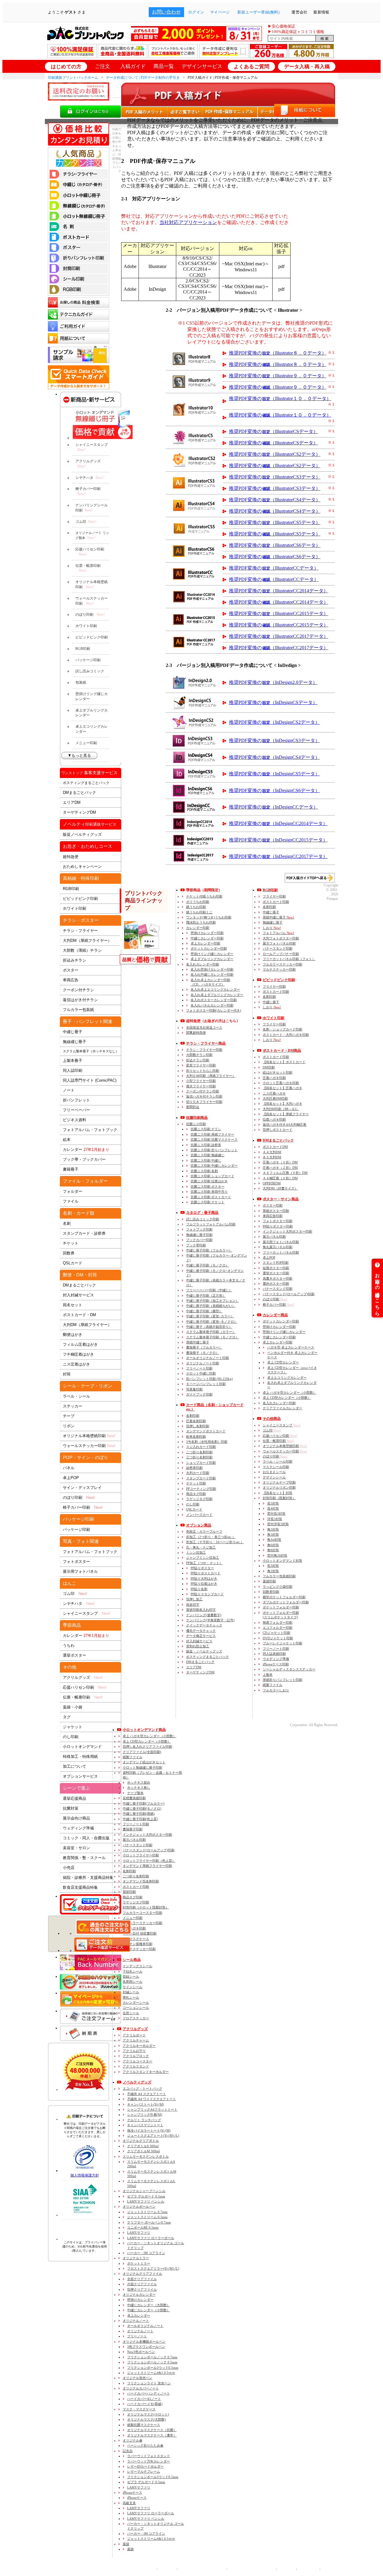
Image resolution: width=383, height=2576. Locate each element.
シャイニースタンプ (92, 447)
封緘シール (131, 1992)
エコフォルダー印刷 (278, 1628)
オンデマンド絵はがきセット (144, 1762)
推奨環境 (329, 2569)
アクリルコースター (137, 2061)
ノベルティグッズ (137, 2082)
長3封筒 (273, 1503)
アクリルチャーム (136, 2040)
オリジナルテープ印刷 (279, 1482)
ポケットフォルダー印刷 (281, 1607)
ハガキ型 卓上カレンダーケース (291, 1347)
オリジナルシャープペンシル (144, 2191)
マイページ (220, 12)
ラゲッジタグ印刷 (199, 1499)
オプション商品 (199, 1525)
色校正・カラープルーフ (204, 1531)
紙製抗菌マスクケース (144, 2425)
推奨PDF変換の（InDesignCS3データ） (274, 740)
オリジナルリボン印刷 (279, 1487)
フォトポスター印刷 (278, 1221)
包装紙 (81, 682)
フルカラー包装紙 (78, 1010)
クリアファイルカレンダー (282, 1408)
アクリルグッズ (88, 464)
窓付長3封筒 (276, 1513)
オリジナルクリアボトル (141, 2141)
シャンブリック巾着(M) (145, 2115)
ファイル (71, 1201)
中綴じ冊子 (73, 1032)
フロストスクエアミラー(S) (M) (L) (153, 2268)
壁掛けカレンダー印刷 (207, 933)
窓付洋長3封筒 (278, 1524)
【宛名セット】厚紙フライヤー (286, 1114)
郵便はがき (73, 1335)
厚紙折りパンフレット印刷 (282, 1680)
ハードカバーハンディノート (149, 2393)
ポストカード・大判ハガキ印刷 (286, 1035)
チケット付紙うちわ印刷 (204, 896)
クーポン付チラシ (78, 990)
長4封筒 (273, 1508)
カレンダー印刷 (198, 928)
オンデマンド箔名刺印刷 (141, 1881)
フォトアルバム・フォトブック (90, 1130)
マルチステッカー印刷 (279, 969)
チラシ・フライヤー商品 (206, 1043)
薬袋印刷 (269, 1581)
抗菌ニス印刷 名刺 (204, 1171)
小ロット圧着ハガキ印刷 (281, 1083)
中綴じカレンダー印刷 (207, 938)
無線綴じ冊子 (75, 1042)
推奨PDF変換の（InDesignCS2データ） (274, 722)
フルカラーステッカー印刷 (282, 964)
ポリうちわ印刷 (198, 902)
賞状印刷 (129, 1892)
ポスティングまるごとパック (86, 783)
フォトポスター (76, 1562)
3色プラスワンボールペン (146, 2347)
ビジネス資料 (75, 1120)
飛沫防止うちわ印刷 (201, 922)
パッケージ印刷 (88, 660)
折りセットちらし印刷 (203, 1071)
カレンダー (86, 1149)
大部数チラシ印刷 (199, 1055)
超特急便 (71, 857)
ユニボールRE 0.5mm (143, 2227)
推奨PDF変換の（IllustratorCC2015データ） (279, 613)
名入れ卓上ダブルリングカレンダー (217, 995)
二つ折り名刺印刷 (199, 1452)
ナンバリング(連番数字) (204, 1615)
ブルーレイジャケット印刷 (282, 1643)
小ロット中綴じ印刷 (201, 1373)
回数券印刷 (271, 1592)
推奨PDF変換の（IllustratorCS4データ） (275, 500)
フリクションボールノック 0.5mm (152, 2362)
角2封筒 (273, 1529)
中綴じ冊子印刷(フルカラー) (144, 1803)
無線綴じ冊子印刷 (199, 1235)
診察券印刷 (194, 1468)
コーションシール (136, 2008)
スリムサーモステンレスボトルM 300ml (152, 2174)
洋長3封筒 (275, 1519)
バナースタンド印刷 (278, 948)
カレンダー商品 (275, 1315)
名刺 (67, 1223)
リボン (69, 1426)
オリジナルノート (136, 2321)
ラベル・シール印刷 (278, 1461)
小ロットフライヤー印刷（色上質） (149, 1861)
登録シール (131, 1976)
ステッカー (73, 1406)
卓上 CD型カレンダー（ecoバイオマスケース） (292, 1370)
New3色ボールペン (141, 2352)
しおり (272, 928)
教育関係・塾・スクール (84, 1858)
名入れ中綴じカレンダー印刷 (212, 974)
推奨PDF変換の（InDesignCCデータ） (273, 807)
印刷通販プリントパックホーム (73, 78)
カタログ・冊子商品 (202, 1213)
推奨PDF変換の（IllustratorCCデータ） (274, 568)
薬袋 (126, 2544)
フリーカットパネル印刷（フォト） (289, 959)
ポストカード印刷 (276, 902)
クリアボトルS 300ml (143, 2146)
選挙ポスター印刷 (276, 1273)
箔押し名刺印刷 (198, 1426)
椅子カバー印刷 (88, 491)
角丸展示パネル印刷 (278, 1247)
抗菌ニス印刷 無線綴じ (208, 1155)
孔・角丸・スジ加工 (201, 1547)
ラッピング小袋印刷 (278, 1587)
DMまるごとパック (79, 793)
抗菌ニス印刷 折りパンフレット (214, 1150)
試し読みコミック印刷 (203, 1219)
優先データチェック (201, 1631)
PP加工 (204, 1563)
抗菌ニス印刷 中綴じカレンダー (214, 1166)
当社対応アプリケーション (188, 222)
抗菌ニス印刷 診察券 (206, 1145)
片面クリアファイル (142, 2284)
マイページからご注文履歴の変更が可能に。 (91, 1999)
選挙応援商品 (75, 1798)
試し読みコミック (90, 671)
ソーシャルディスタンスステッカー (289, 1669)
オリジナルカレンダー (139, 2295)
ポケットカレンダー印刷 (209, 948)
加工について (75, 1766)
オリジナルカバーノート (141, 2388)
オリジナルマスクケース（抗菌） (152, 2430)
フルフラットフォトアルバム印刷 (211, 1224)
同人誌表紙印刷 (274, 1654)
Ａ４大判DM (272, 1152)
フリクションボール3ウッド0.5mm (153, 2368)
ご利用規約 (307, 2569)
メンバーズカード (199, 1515)
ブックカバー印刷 (199, 1240)
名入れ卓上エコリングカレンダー (215, 989)
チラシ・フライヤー (80, 931)
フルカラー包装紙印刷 (279, 1576)
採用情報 (285, 2569)
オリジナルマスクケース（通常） (152, 2435)
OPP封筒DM (272, 1183)
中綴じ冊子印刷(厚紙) (139, 1814)
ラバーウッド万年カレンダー (149, 2461)
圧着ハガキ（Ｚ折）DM (280, 1168)
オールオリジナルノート (145, 2326)
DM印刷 (269, 1067)
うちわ (69, 1645)
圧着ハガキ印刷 (274, 1078)
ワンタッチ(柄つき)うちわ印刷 (209, 917)
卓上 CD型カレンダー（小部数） (287, 1398)
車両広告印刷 (273, 1216)
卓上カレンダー (139, 2315)
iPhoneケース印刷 (276, 1664)
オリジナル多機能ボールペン (144, 2342)
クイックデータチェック (204, 1625)
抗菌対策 (71, 1808)
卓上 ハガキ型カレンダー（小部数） (289, 1393)
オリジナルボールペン (139, 2206)
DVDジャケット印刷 (278, 1638)
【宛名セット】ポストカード (284, 1062)
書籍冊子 (71, 1169)
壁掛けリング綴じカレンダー (92, 696)
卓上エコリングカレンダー (92, 729)
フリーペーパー (76, 1110)
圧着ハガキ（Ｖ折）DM (280, 1162)
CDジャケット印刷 (276, 1633)
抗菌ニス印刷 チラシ (206, 1129)
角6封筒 (273, 1545)
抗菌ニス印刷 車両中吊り (209, 1192)
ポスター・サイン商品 (281, 1199)
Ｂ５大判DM (272, 1157)
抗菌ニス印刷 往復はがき (209, 1181)
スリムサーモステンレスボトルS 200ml (151, 2164)
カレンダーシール (136, 2003)
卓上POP (71, 1478)
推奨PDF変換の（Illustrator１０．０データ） (280, 398)
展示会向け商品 (76, 1818)
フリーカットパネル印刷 (281, 1252)
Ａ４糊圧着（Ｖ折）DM (280, 1178)
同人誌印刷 (73, 1070)
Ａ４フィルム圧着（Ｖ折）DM (285, 1173)
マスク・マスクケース (139, 2409)
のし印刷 (71, 1737)
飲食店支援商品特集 (80, 1887)
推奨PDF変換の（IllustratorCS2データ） (275, 454)
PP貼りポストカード (206, 1573)
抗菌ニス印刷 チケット (208, 1202)
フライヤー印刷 (274, 896)
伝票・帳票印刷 (88, 568)
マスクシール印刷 (276, 1467)
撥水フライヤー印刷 (201, 1086)
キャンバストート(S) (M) (146, 2104)
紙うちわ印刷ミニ (199, 912)
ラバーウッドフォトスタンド (149, 2456)
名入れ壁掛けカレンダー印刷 (212, 969)
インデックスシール (137, 1966)
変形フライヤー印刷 (201, 1065)
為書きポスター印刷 (278, 1278)
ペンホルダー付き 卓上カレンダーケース (292, 1355)
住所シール (131, 2013)
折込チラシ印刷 (198, 1060)
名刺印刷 (193, 1416)
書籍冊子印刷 (133, 1829)
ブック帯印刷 (196, 1245)
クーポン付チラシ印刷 (203, 1091)
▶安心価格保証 (281, 26)
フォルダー (73, 1191)
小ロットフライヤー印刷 (141, 1855)
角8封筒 (273, 1550)
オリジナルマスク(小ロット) (148, 2414)
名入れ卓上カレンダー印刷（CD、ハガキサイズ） (210, 982)
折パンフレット (76, 1100)
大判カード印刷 (198, 1473)
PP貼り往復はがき (204, 1584)
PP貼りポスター (202, 1568)
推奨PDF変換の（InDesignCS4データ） (274, 757)
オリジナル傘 (133, 2440)
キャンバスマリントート (145, 2125)
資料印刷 (152, 1775)
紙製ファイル (273, 1685)
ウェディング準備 (78, 1828)
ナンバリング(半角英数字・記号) (210, 1620)
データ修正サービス (201, 1636)
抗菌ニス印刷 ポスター (208, 1186)
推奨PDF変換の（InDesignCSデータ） (273, 702)
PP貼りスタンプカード (207, 1594)
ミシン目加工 (196, 1552)
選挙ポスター (75, 1655)
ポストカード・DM (79, 1315)
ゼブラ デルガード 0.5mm (146, 2196)
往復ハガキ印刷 (274, 1119)
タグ (67, 1717)
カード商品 (215, 1407)
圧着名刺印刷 (196, 1421)
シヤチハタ (89, 478)
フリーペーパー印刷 (209, 1290)
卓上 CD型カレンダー (283, 1362)
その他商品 (272, 1419)
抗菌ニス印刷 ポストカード (211, 1197)
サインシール (133, 1987)
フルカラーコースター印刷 (142, 1913)
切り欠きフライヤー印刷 (204, 1102)
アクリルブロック (136, 2056)
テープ (69, 1416)
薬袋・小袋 (73, 1707)
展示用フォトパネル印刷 (281, 1242)
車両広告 (71, 980)
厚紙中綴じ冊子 (198, 1342)
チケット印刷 (196, 1483)
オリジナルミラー (136, 2258)
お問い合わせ (166, 12)
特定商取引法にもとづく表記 (250, 2569)
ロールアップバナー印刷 (281, 954)
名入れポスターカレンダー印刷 (214, 1000)
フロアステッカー (136, 2018)
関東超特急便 (196, 1033)
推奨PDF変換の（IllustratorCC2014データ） (279, 591)
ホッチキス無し (139, 1788)
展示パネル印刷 (274, 1236)
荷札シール (131, 1997)
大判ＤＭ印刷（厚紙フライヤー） (211, 1076)
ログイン (196, 12)
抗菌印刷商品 (197, 1118)
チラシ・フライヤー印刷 (204, 1050)
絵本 (67, 1140)
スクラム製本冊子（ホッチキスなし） (91, 1051)
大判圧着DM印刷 (275, 1098)
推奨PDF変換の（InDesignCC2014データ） (278, 823)
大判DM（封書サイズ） (280, 1188)
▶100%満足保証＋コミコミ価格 (296, 32)
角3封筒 (273, 1534)
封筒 (67, 1374)
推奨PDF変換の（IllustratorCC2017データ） (279, 636)
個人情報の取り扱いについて (201, 2569)
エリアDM (72, 802)
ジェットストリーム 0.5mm (147, 2217)
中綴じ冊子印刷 (206, 1295)
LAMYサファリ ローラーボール (151, 2238)
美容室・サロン (76, 1848)
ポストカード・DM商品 (282, 1051)
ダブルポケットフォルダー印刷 (286, 1602)
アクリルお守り (134, 2051)
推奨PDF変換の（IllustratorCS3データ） (275, 477)
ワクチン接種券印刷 (137, 1944)
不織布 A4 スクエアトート (147, 2094)
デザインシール (274, 1477)
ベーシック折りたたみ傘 (145, 2445)
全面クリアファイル (142, 2279)
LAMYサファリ (139, 2233)
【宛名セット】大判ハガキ (282, 1104)
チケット (71, 1243)
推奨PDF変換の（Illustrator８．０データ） (278, 353)
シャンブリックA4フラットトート (152, 2109)
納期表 (91, 2033)
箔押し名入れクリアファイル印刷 (147, 1746)
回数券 (69, 1253)
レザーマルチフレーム (144, 2471)
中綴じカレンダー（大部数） (149, 2305)
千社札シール (133, 1971)
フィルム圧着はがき (80, 1344)
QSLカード (73, 1263)
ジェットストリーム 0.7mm (147, 2212)
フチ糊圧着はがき (78, 1354)
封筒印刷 (279, 1498)
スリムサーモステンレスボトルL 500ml (151, 2183)
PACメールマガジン (91, 1964)
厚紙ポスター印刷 (276, 1211)
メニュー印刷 (86, 743)
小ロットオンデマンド (82, 1747)
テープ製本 (135, 1793)
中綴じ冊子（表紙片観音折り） (209, 1327)
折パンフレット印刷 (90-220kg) (209, 1379)
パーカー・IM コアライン (146, 2253)
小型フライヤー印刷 (201, 1081)
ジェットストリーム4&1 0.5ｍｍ (151, 2373)
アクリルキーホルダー (139, 2046)
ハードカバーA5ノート (144, 2399)
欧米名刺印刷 (196, 1437)
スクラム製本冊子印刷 (211, 1332)
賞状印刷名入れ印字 (201, 1610)
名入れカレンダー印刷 (203, 964)
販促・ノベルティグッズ (204, 1651)
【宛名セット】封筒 (278, 1493)
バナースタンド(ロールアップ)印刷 (289, 1294)
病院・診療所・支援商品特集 (88, 1877)
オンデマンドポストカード (206, 1431)
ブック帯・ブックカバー (84, 1159)
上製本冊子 (73, 1061)
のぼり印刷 (90, 615)
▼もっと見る (79, 755)
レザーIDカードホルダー (145, 2466)
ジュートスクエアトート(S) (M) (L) (153, 2135)
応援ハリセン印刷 (90, 552)
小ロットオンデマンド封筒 (282, 1561)
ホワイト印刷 (86, 626)
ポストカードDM (275, 1147)
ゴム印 (86, 522)
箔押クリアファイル (142, 2289)
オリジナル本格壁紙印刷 (92, 584)
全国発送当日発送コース (204, 1027)
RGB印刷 (83, 649)
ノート (69, 1090)
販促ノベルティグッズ (82, 834)
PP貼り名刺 (199, 1589)
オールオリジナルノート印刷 (208, 1358)
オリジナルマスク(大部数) (146, 2419)
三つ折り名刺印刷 (199, 1457)
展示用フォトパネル (80, 1571)
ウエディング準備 (276, 1659)
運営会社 (166, 2569)
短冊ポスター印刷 (276, 1268)
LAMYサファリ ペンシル (146, 2201)
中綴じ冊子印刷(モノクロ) (142, 1808)
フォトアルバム (278, 933)
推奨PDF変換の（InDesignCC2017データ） (278, 856)
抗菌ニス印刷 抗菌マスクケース (214, 1139)
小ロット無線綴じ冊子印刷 (142, 1767)
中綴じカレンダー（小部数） (149, 2310)
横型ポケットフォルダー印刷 (284, 1597)
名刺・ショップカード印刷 (282, 1029)
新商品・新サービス (91, 399)
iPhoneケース (132, 2492)
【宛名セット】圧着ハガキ (282, 1088)
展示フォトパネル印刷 (279, 943)
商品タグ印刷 (196, 1494)
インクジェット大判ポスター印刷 (287, 1231)
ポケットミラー (139, 2263)
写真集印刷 (194, 1389)
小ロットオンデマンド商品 (144, 1730)
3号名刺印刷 (207, 1442)
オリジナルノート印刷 (203, 1363)
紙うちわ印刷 (196, 907)
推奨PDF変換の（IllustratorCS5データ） (275, 522)
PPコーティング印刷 (201, 1489)
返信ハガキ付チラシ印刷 (204, 1096)
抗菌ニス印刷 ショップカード (212, 1176)
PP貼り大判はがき (204, 1578)
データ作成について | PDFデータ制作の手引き (143, 78)
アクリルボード (134, 2035)
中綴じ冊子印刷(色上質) (140, 1819)
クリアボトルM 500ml (143, 2151)
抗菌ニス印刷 (196, 1124)
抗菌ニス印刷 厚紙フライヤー (212, 1134)
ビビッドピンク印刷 (92, 637)
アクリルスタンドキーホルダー (146, 2072)
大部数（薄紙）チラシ (82, 950)
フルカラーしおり (276, 1690)
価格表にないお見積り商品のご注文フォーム (91, 2016)
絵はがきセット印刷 (278, 1072)
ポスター (71, 970)
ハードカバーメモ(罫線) (145, 2404)
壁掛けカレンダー (140, 2300)
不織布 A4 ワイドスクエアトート (152, 2099)
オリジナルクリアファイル (142, 2274)
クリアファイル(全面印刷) (142, 1752)
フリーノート (137, 2336)
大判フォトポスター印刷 (281, 938)
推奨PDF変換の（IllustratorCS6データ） (275, 545)
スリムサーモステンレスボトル (146, 2156)
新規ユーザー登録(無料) (258, 12)
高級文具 (129, 2503)
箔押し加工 (194, 1599)
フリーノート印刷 (199, 1368)
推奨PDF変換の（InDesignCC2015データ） (278, 840)
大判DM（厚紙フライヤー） (87, 940)
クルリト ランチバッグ (144, 2120)
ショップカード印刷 (201, 1463)
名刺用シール (133, 1982)
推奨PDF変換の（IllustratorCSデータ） (273, 431)
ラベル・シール (76, 1396)
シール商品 (132, 1960)
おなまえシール (274, 1472)
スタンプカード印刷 (201, 1478)
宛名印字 (193, 1605)
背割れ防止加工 (198, 1646)
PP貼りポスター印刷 (278, 1226)
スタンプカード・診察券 (84, 1233)
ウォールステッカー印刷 (92, 601)
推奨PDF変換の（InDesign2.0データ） (273, 682)
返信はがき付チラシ (80, 1000)
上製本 (268, 1675)
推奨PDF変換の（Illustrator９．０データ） (278, 376)
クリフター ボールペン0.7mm (149, 2222)
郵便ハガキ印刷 (134, 1928)
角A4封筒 (274, 1540)
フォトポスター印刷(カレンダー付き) (214, 1010)
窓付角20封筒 (277, 1555)
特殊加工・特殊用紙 (80, 1757)
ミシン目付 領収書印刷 (140, 1933)
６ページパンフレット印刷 (206, 1384)
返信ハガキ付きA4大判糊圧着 (285, 1124)
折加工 (211, 1537)
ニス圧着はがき (76, 1364)
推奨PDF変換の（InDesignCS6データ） (274, 790)
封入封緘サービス (78, 1295)
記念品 (128, 2451)
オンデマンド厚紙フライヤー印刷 (147, 1866)
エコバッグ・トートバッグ (142, 2088)
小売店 (69, 1868)
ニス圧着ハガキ (274, 1093)
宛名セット (73, 1305)
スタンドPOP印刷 (276, 1263)
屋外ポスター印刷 (276, 1284)
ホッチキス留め (139, 1782)
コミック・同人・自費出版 (86, 1838)
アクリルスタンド (136, 2066)
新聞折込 (193, 1107)
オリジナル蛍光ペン (137, 2378)
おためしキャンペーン (82, 867)
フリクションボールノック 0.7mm (152, 2357)
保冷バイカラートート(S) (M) (149, 2130)
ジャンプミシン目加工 (203, 1558)
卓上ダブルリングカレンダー (92, 713)
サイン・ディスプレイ (82, 1488)
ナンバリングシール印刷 (92, 508)
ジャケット (73, 1727)
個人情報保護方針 (85, 2175)
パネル (69, 1468)
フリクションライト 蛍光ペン (149, 2383)
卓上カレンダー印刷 (205, 943)
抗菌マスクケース (136, 1939)
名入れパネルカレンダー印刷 (212, 1005)
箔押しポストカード (278, 1130)
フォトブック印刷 (199, 1229)
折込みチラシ (75, 960)
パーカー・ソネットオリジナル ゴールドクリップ (156, 2245)
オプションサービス (80, 1776)
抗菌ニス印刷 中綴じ (206, 1160)
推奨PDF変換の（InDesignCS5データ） (274, 774)
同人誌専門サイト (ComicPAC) (90, 1080)
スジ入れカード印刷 (201, 1447)
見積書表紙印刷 (134, 1798)
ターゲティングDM (79, 812)
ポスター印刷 (273, 1205)
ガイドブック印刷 (199, 1394)
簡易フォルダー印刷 (278, 1623)
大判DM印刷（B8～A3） (281, 1109)
